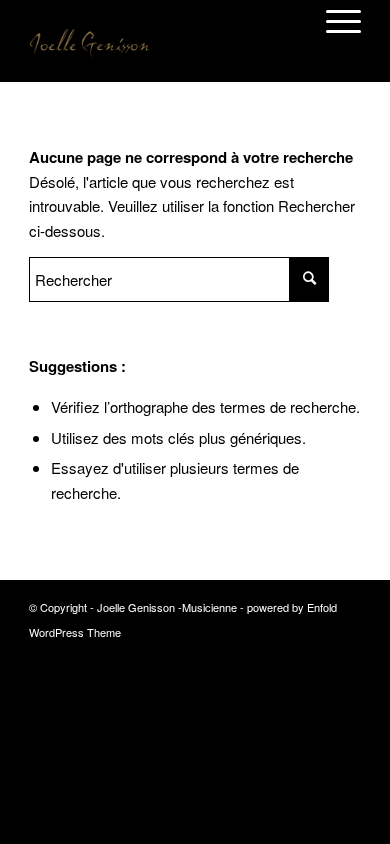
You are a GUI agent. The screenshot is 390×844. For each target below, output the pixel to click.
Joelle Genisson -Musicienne (167, 607)
